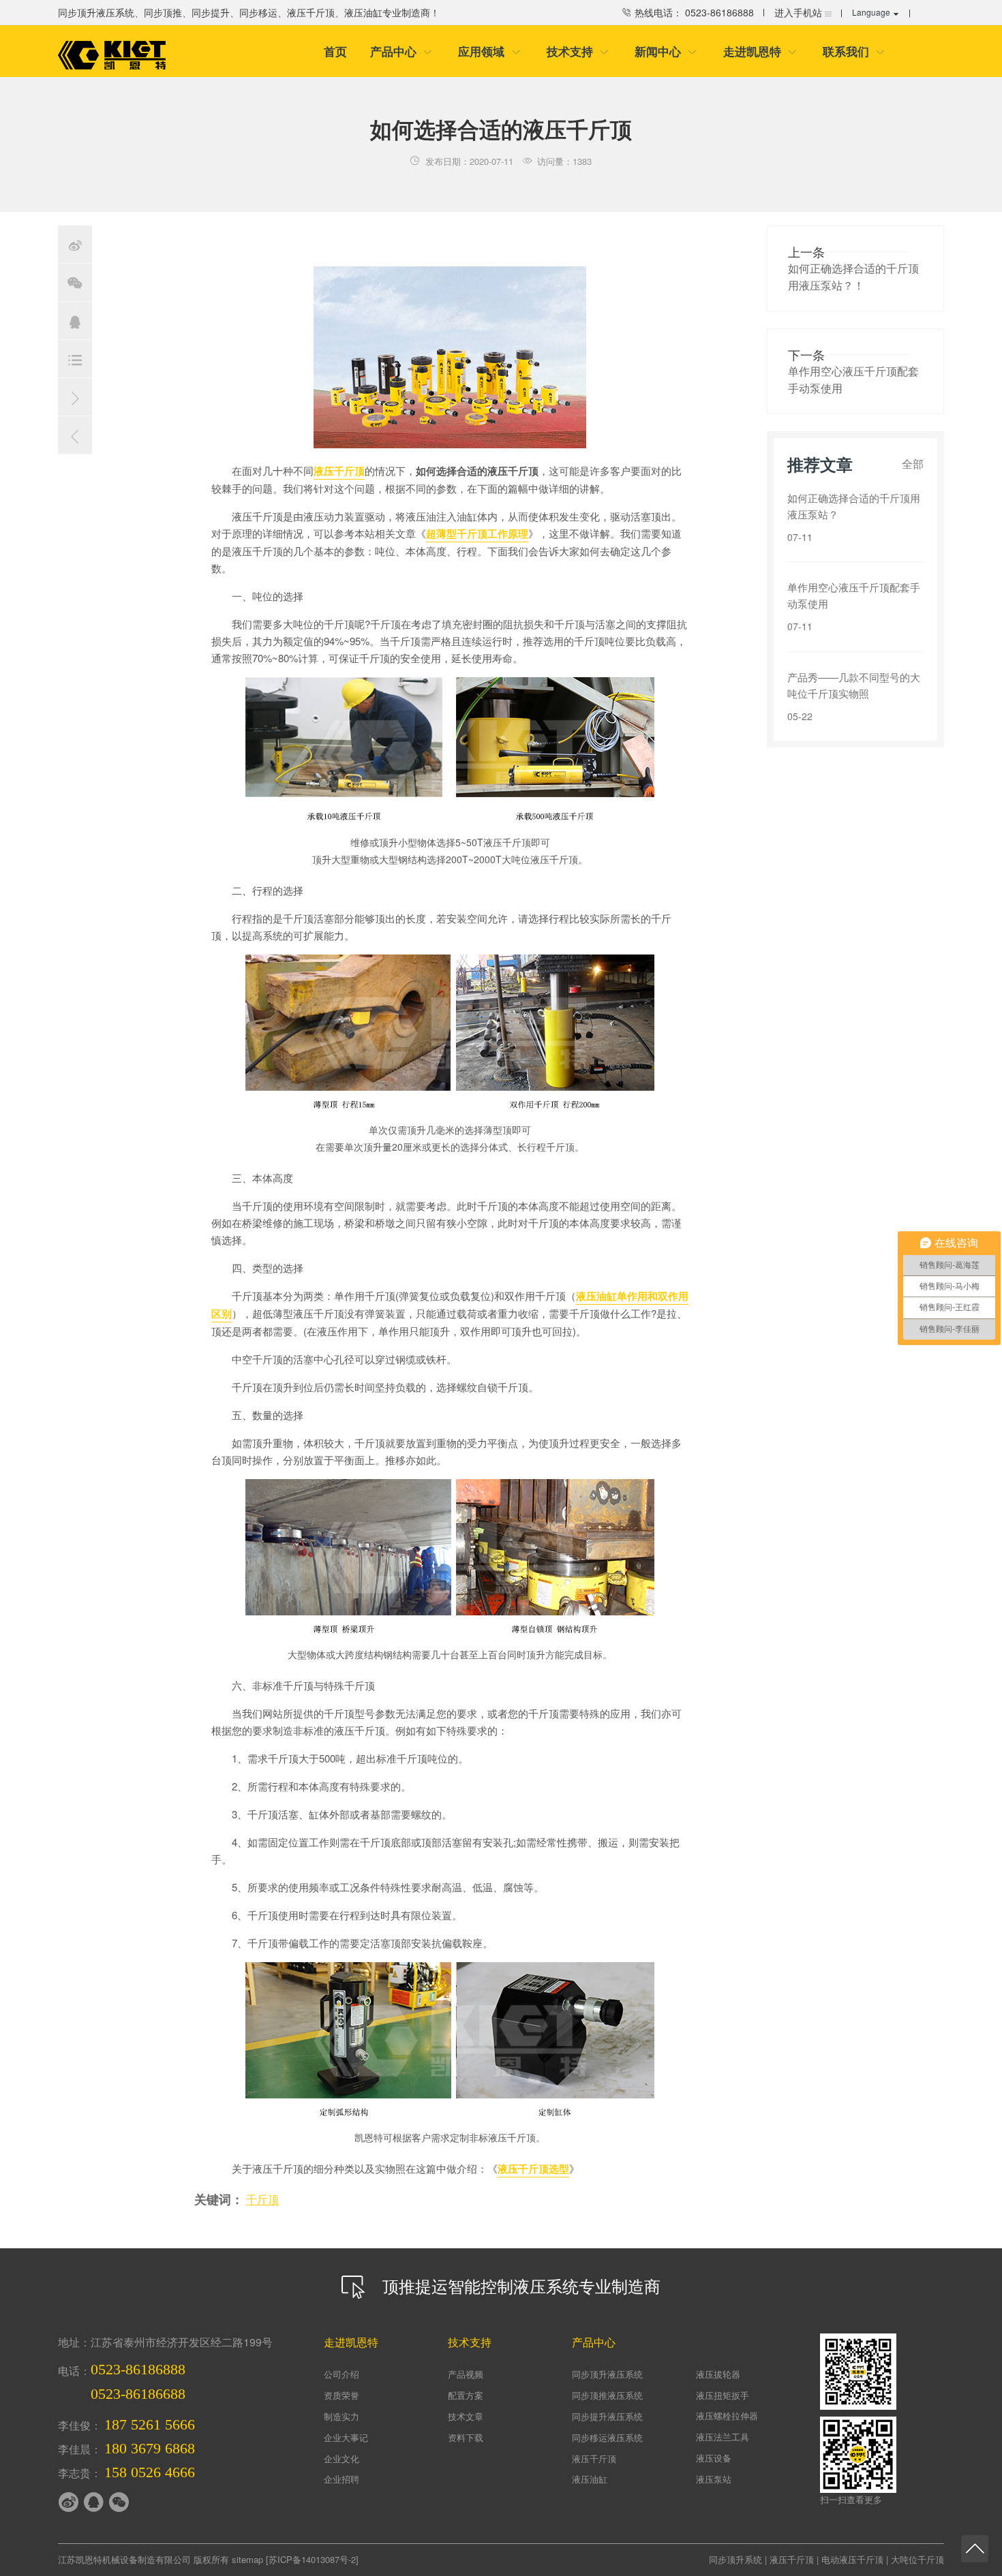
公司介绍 (341, 2374)
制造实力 (341, 2416)
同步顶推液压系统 (607, 2395)
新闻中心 (666, 51)
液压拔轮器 (718, 2374)
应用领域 (489, 51)
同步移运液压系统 (607, 2437)
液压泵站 (714, 2479)
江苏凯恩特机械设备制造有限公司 (124, 2559)
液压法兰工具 (723, 2437)
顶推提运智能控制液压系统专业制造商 (519, 2285)
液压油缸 (590, 2479)
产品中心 (401, 51)
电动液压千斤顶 (852, 2559)
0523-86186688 (138, 2394)
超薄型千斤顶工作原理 (477, 533)
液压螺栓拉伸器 (727, 2416)
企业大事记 (346, 2437)
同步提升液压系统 (607, 2416)
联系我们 (854, 51)
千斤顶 (262, 2199)
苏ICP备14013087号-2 (312, 2559)
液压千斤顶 (339, 471)
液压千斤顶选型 (533, 2169)
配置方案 (466, 2395)
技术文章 (466, 2416)
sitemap (247, 2559)
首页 (335, 51)
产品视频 (466, 2374)
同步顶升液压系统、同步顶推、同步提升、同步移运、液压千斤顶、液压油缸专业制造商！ (249, 12)
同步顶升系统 (735, 2559)
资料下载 (466, 2437)
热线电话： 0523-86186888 (693, 12)
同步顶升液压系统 (607, 2374)
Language (871, 12)
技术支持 (578, 51)
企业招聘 (341, 2479)
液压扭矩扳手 (723, 2395)
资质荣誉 (341, 2395)
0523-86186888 (138, 2369)
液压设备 (714, 2458)
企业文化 (341, 2458)
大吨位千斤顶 (917, 2559)
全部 (913, 464)
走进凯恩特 (760, 51)
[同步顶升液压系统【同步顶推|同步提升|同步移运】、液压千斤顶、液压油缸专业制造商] (112, 55)
